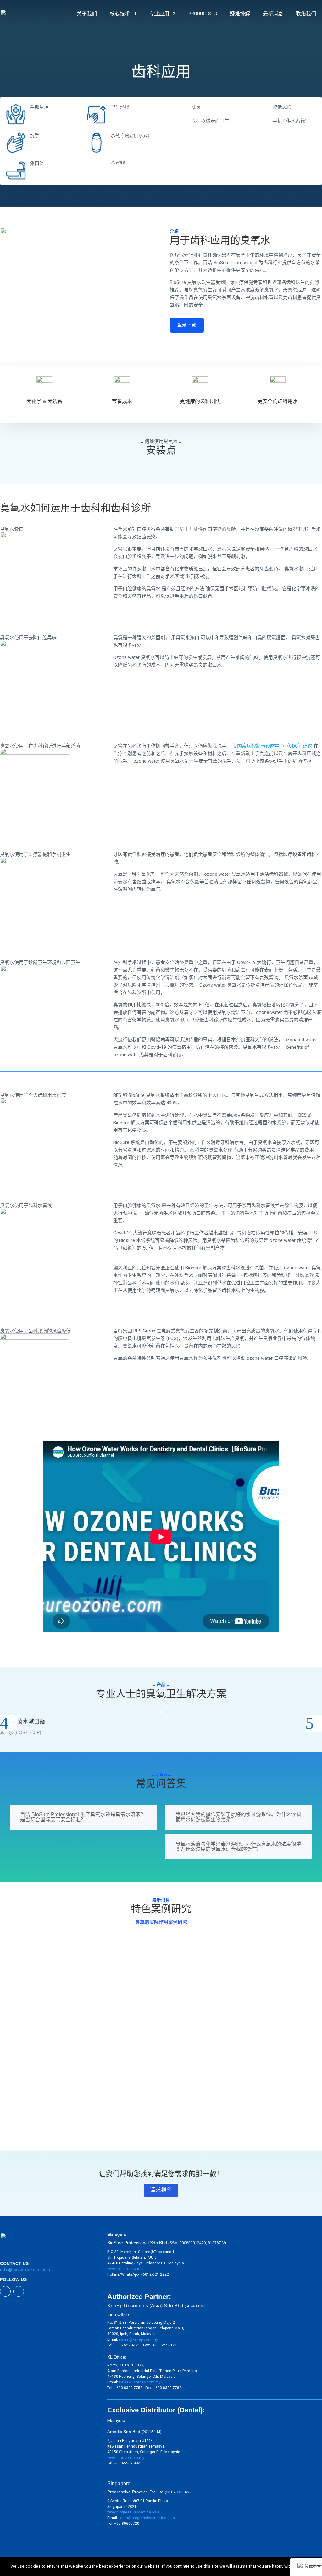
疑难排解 (240, 14)
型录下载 (187, 325)
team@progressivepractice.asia (147, 2518)
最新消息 (273, 14)
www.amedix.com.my (126, 2458)
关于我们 (87, 14)
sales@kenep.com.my (138, 2339)
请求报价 (161, 2190)
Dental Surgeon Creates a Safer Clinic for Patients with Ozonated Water (83, 1961)
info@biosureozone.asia (25, 2270)
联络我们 (306, 14)
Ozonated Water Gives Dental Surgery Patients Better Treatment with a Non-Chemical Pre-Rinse (110, 2088)
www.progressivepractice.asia (133, 2512)
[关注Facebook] (5, 2291)
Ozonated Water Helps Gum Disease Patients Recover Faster (71, 2025)
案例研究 (14, 1971)
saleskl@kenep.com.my (140, 2382)
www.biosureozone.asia (128, 2269)
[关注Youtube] (19, 2291)
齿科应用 (32, 1971)
